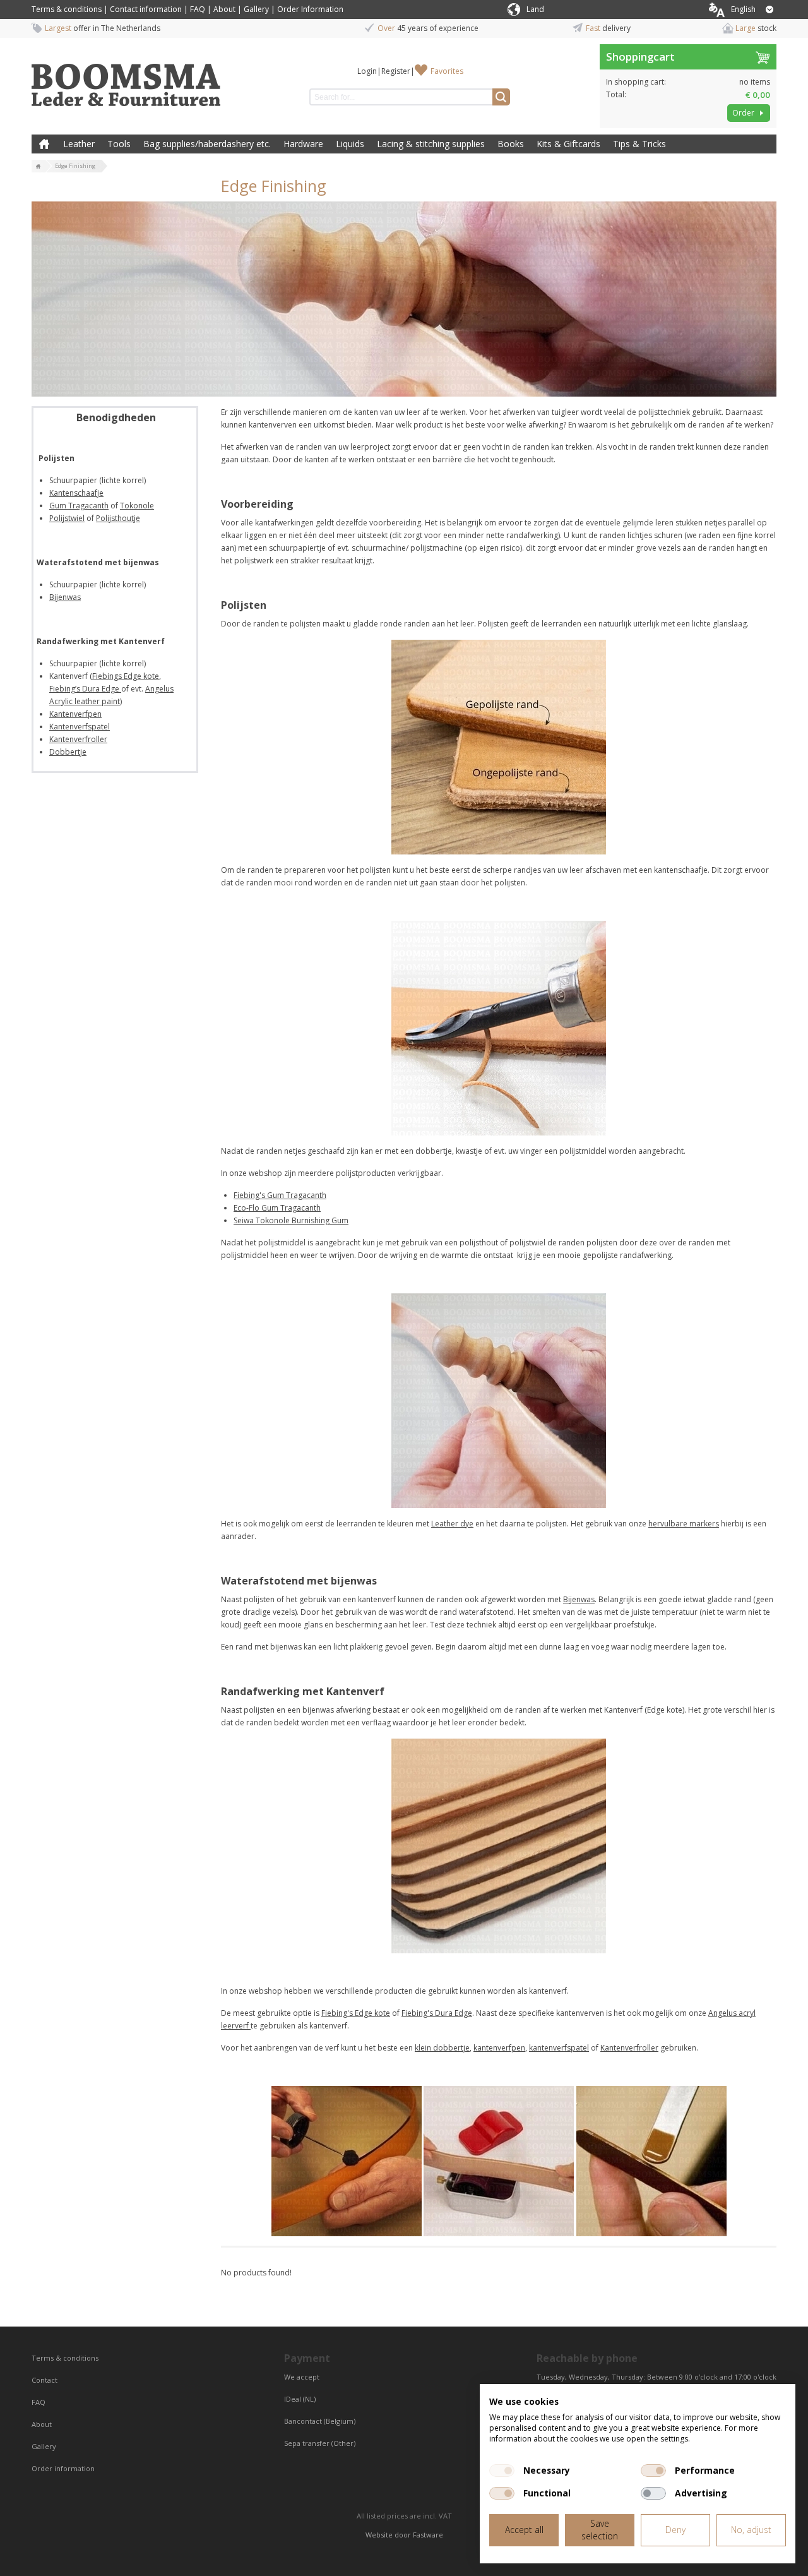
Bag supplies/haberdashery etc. (207, 144)
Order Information (310, 9)
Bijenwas (65, 597)
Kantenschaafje (76, 493)
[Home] (39, 167)
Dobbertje (68, 752)
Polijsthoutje (118, 518)
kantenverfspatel (559, 2048)
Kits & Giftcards (568, 144)
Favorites (447, 71)
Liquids (350, 144)
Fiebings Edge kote (126, 676)
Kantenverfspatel (80, 727)
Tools (119, 144)
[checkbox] (502, 2471)
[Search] (501, 97)
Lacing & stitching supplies (431, 144)
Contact (45, 2380)
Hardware (303, 144)
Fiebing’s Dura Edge (85, 689)
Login (367, 71)
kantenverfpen (499, 2048)
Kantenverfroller (78, 739)
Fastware (428, 2535)
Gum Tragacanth (79, 506)
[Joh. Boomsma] (126, 79)
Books (511, 144)
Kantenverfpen (75, 714)
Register (396, 71)
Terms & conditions (67, 9)
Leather (79, 144)
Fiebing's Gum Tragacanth (280, 1195)
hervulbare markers (684, 1524)
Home (44, 144)
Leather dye (452, 1524)
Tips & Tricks (639, 144)
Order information (63, 2468)
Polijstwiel (67, 518)
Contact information (146, 9)
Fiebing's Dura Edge (437, 2013)
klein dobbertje (442, 2048)
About (224, 9)
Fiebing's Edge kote (356, 2013)
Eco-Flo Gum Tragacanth (277, 1208)
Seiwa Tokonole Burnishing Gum (291, 1220)
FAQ (198, 9)
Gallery (256, 9)
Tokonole (137, 506)
